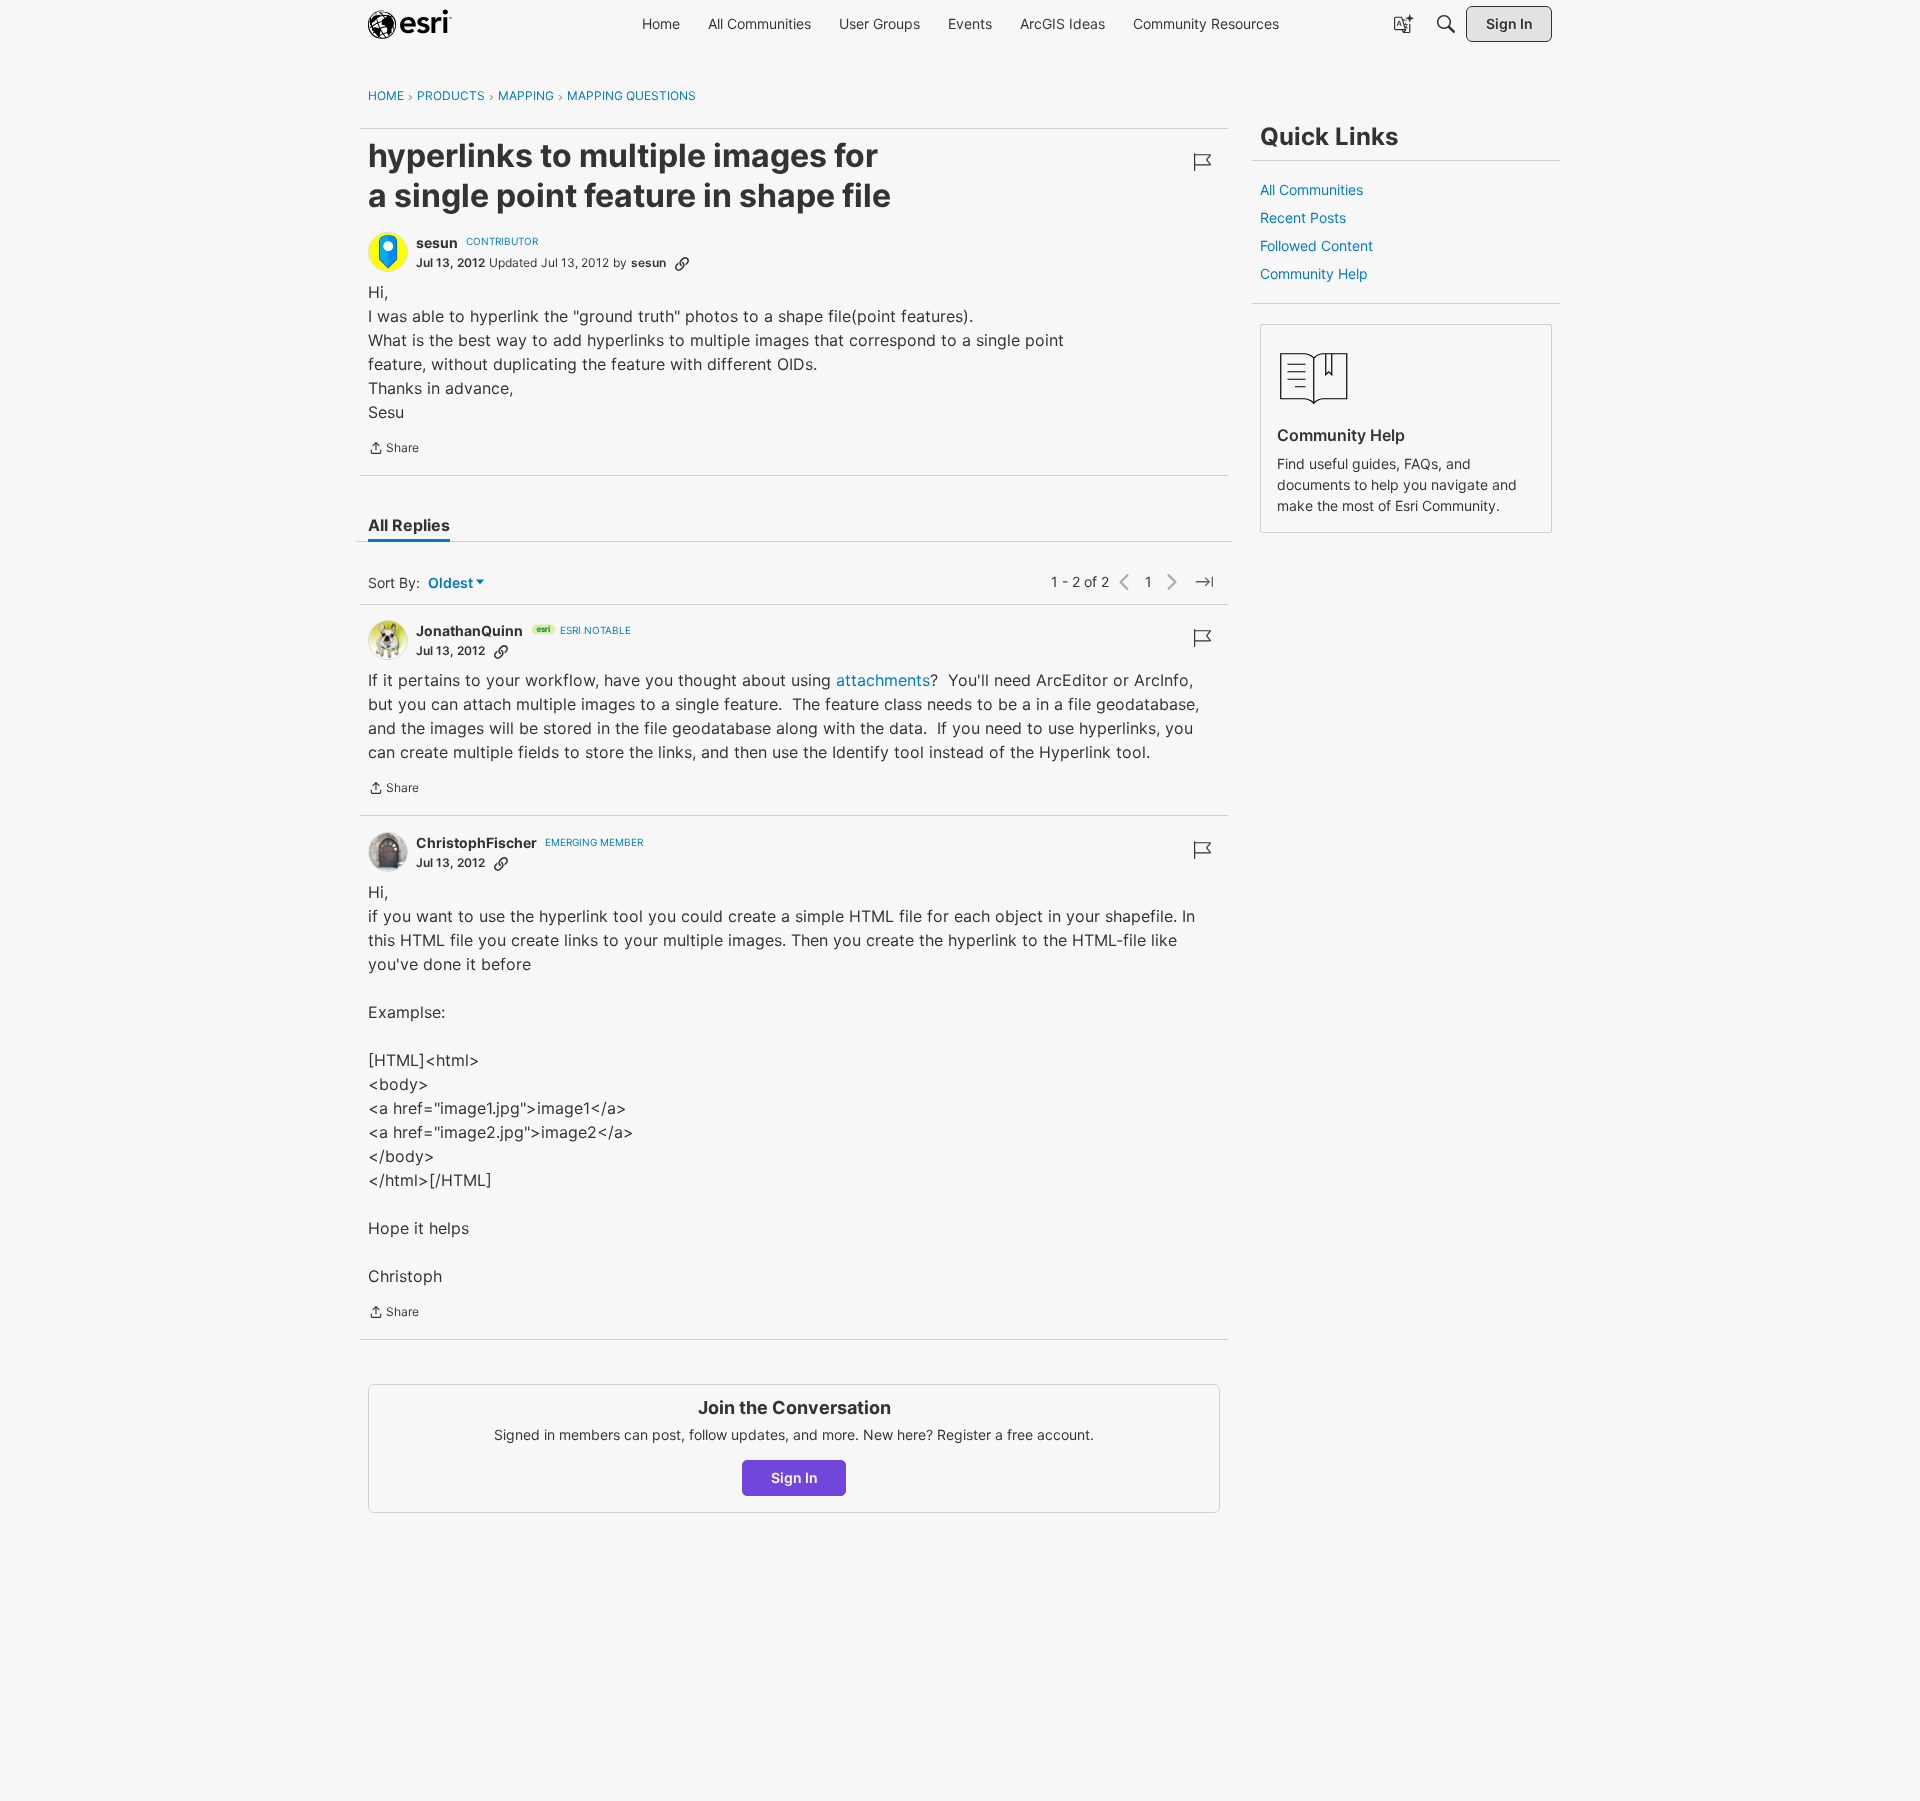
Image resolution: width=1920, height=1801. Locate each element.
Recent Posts (1303, 217)
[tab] (409, 525)
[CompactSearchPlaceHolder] (1446, 24)
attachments (883, 680)
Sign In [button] (794, 1477)
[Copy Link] (682, 263)
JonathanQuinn (469, 630)
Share (393, 450)
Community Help (1314, 273)
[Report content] (1202, 162)
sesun (437, 242)
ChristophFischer (476, 842)
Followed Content (1316, 245)
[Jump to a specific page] (1204, 582)
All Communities (1311, 189)
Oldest (452, 583)
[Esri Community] (410, 24)
